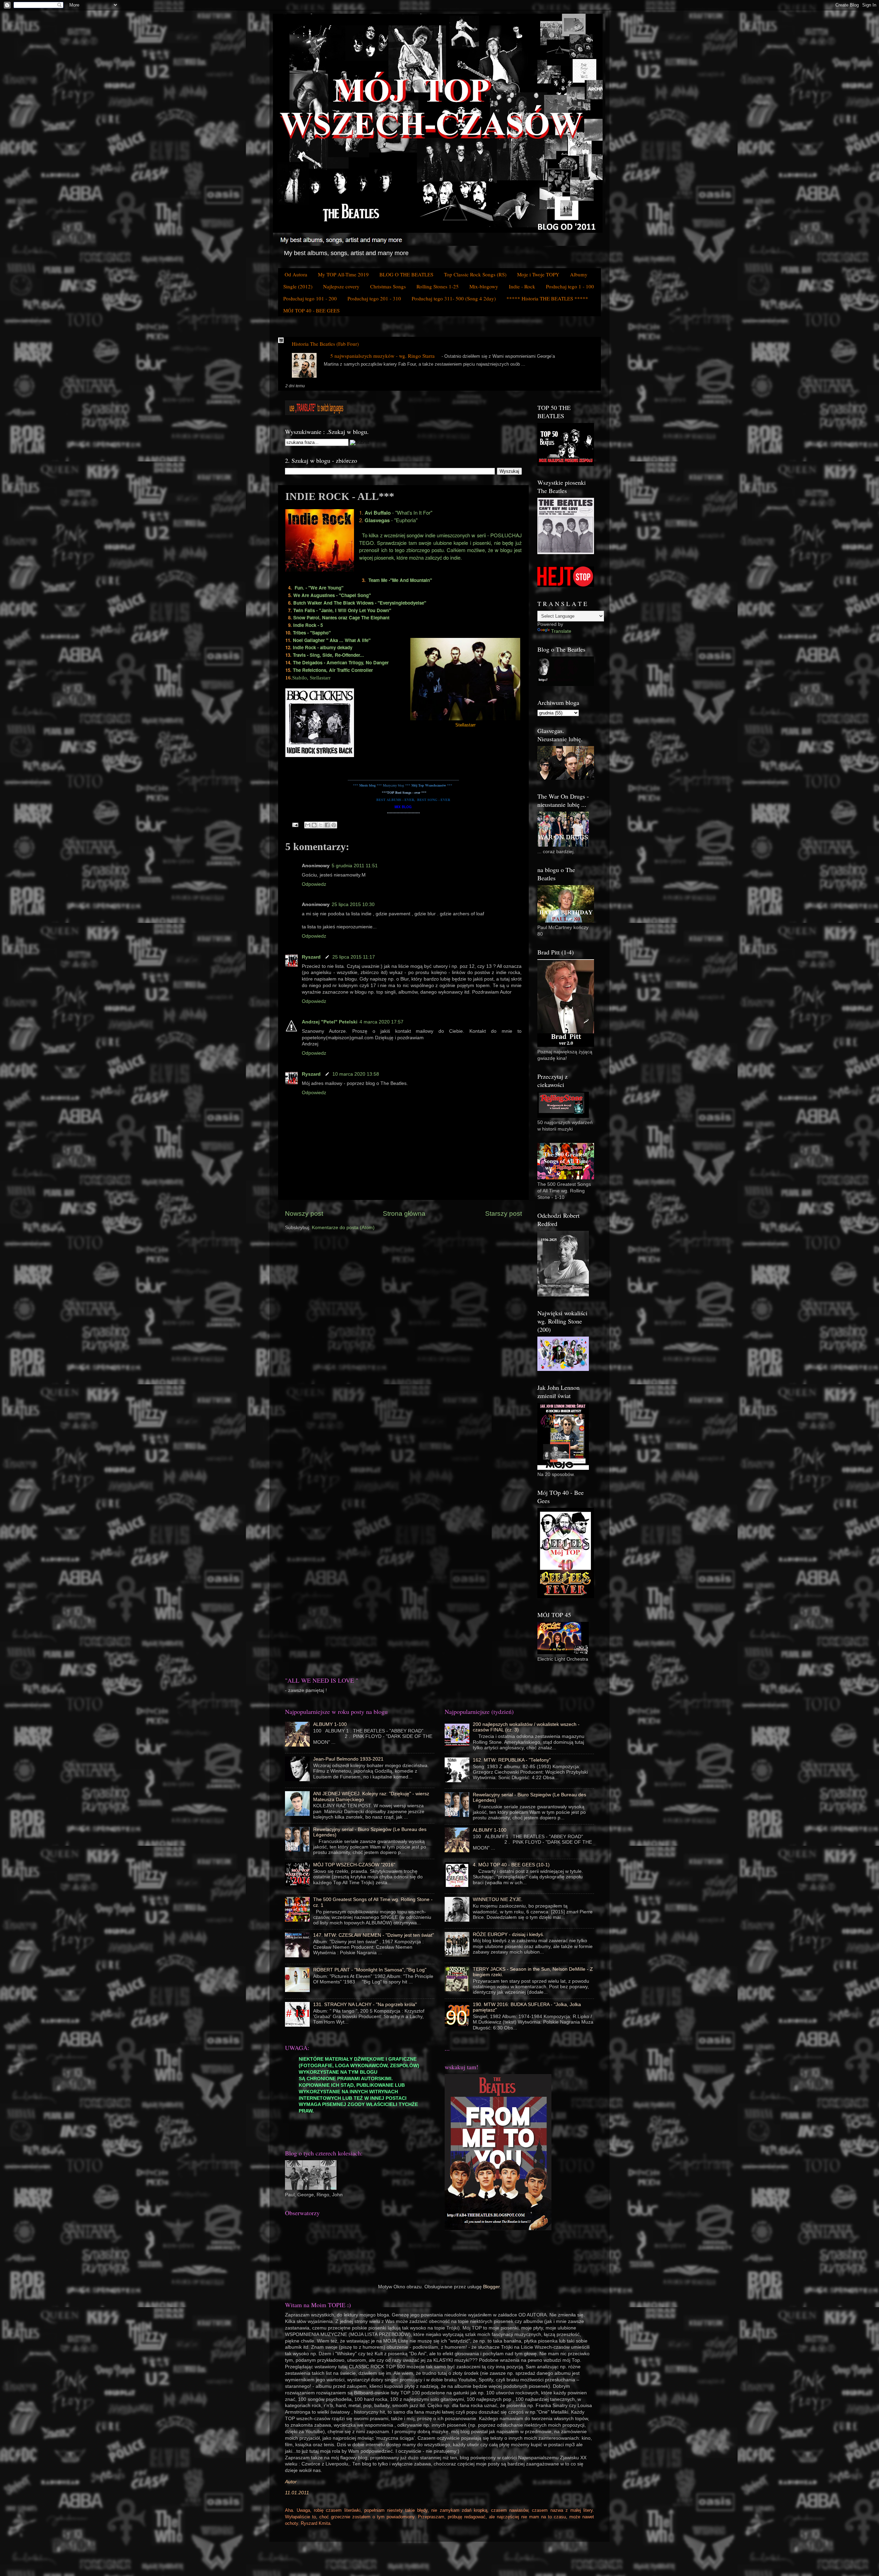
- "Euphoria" (391, 520)
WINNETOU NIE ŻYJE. (498, 1899)
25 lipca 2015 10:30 (353, 905)
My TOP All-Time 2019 (343, 274)
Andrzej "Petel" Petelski (330, 1022)
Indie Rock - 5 (308, 625)
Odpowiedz (314, 884)
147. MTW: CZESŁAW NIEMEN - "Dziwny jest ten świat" (374, 1935)
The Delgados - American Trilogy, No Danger (341, 662)
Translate (561, 631)
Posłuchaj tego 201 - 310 (374, 298)
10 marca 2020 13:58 (356, 1074)
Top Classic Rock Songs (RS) (475, 274)
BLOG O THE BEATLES (406, 274)
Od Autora (296, 274)
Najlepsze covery (341, 286)
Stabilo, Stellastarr (311, 678)
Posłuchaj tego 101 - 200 (310, 298)
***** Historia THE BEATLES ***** (547, 298)
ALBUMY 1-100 (330, 1724)
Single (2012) (298, 286)
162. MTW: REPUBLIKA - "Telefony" (512, 1760)
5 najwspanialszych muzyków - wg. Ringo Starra (383, 356)
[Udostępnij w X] (321, 825)
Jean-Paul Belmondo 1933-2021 (348, 1759)
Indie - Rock (522, 286)
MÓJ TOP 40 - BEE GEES (311, 310)
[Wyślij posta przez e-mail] (295, 825)
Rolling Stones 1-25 (438, 286)
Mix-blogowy (484, 286)
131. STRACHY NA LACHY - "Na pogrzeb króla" (365, 2005)
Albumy (579, 274)
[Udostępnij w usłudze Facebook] (327, 825)
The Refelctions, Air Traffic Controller (333, 670)
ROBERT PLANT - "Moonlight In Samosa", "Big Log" (370, 1970)
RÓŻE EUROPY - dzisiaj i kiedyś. (509, 1934)
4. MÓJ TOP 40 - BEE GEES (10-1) (511, 1865)
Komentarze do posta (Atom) (343, 1228)
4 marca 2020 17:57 (381, 1022)
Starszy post (504, 1213)
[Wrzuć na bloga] (314, 825)
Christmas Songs (388, 286)
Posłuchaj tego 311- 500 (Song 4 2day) (454, 298)
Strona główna (404, 1213)
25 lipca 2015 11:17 (354, 957)
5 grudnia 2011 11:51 (355, 866)
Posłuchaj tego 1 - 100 (570, 286)
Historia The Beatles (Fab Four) (325, 344)
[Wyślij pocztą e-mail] (308, 825)
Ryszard (312, 957)
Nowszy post (304, 1213)
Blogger (491, 2287)
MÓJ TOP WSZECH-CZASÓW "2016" (354, 1865)
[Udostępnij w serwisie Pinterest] (334, 825)
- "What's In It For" (398, 512)
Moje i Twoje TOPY (538, 274)
